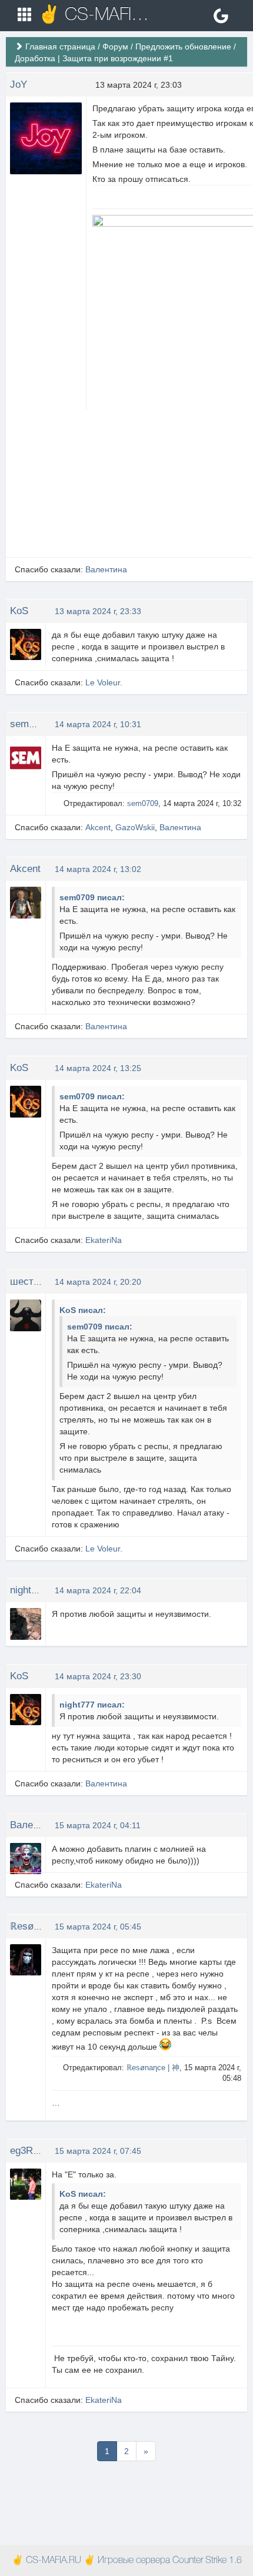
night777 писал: (92, 1705)
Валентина (106, 569)
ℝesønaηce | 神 (44, 1926)
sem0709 (30, 724)
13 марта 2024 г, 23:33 (98, 611)
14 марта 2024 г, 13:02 (98, 869)
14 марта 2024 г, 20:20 (98, 1282)
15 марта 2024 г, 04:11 (98, 1825)
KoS (19, 611)
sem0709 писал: (92, 897)
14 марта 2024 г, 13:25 (98, 1068)
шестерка (32, 1282)
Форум (115, 47)
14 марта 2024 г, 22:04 (98, 1590)
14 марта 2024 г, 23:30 (98, 1676)
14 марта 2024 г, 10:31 (98, 724)
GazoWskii (135, 827)
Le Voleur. (104, 682)
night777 (29, 1590)
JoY (19, 84)
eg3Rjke (28, 2151)
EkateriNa (104, 1240)
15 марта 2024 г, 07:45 (98, 2151)
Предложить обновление (183, 47)
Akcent (98, 827)
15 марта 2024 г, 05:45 (98, 1927)
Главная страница (60, 47)
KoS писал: (83, 1310)
